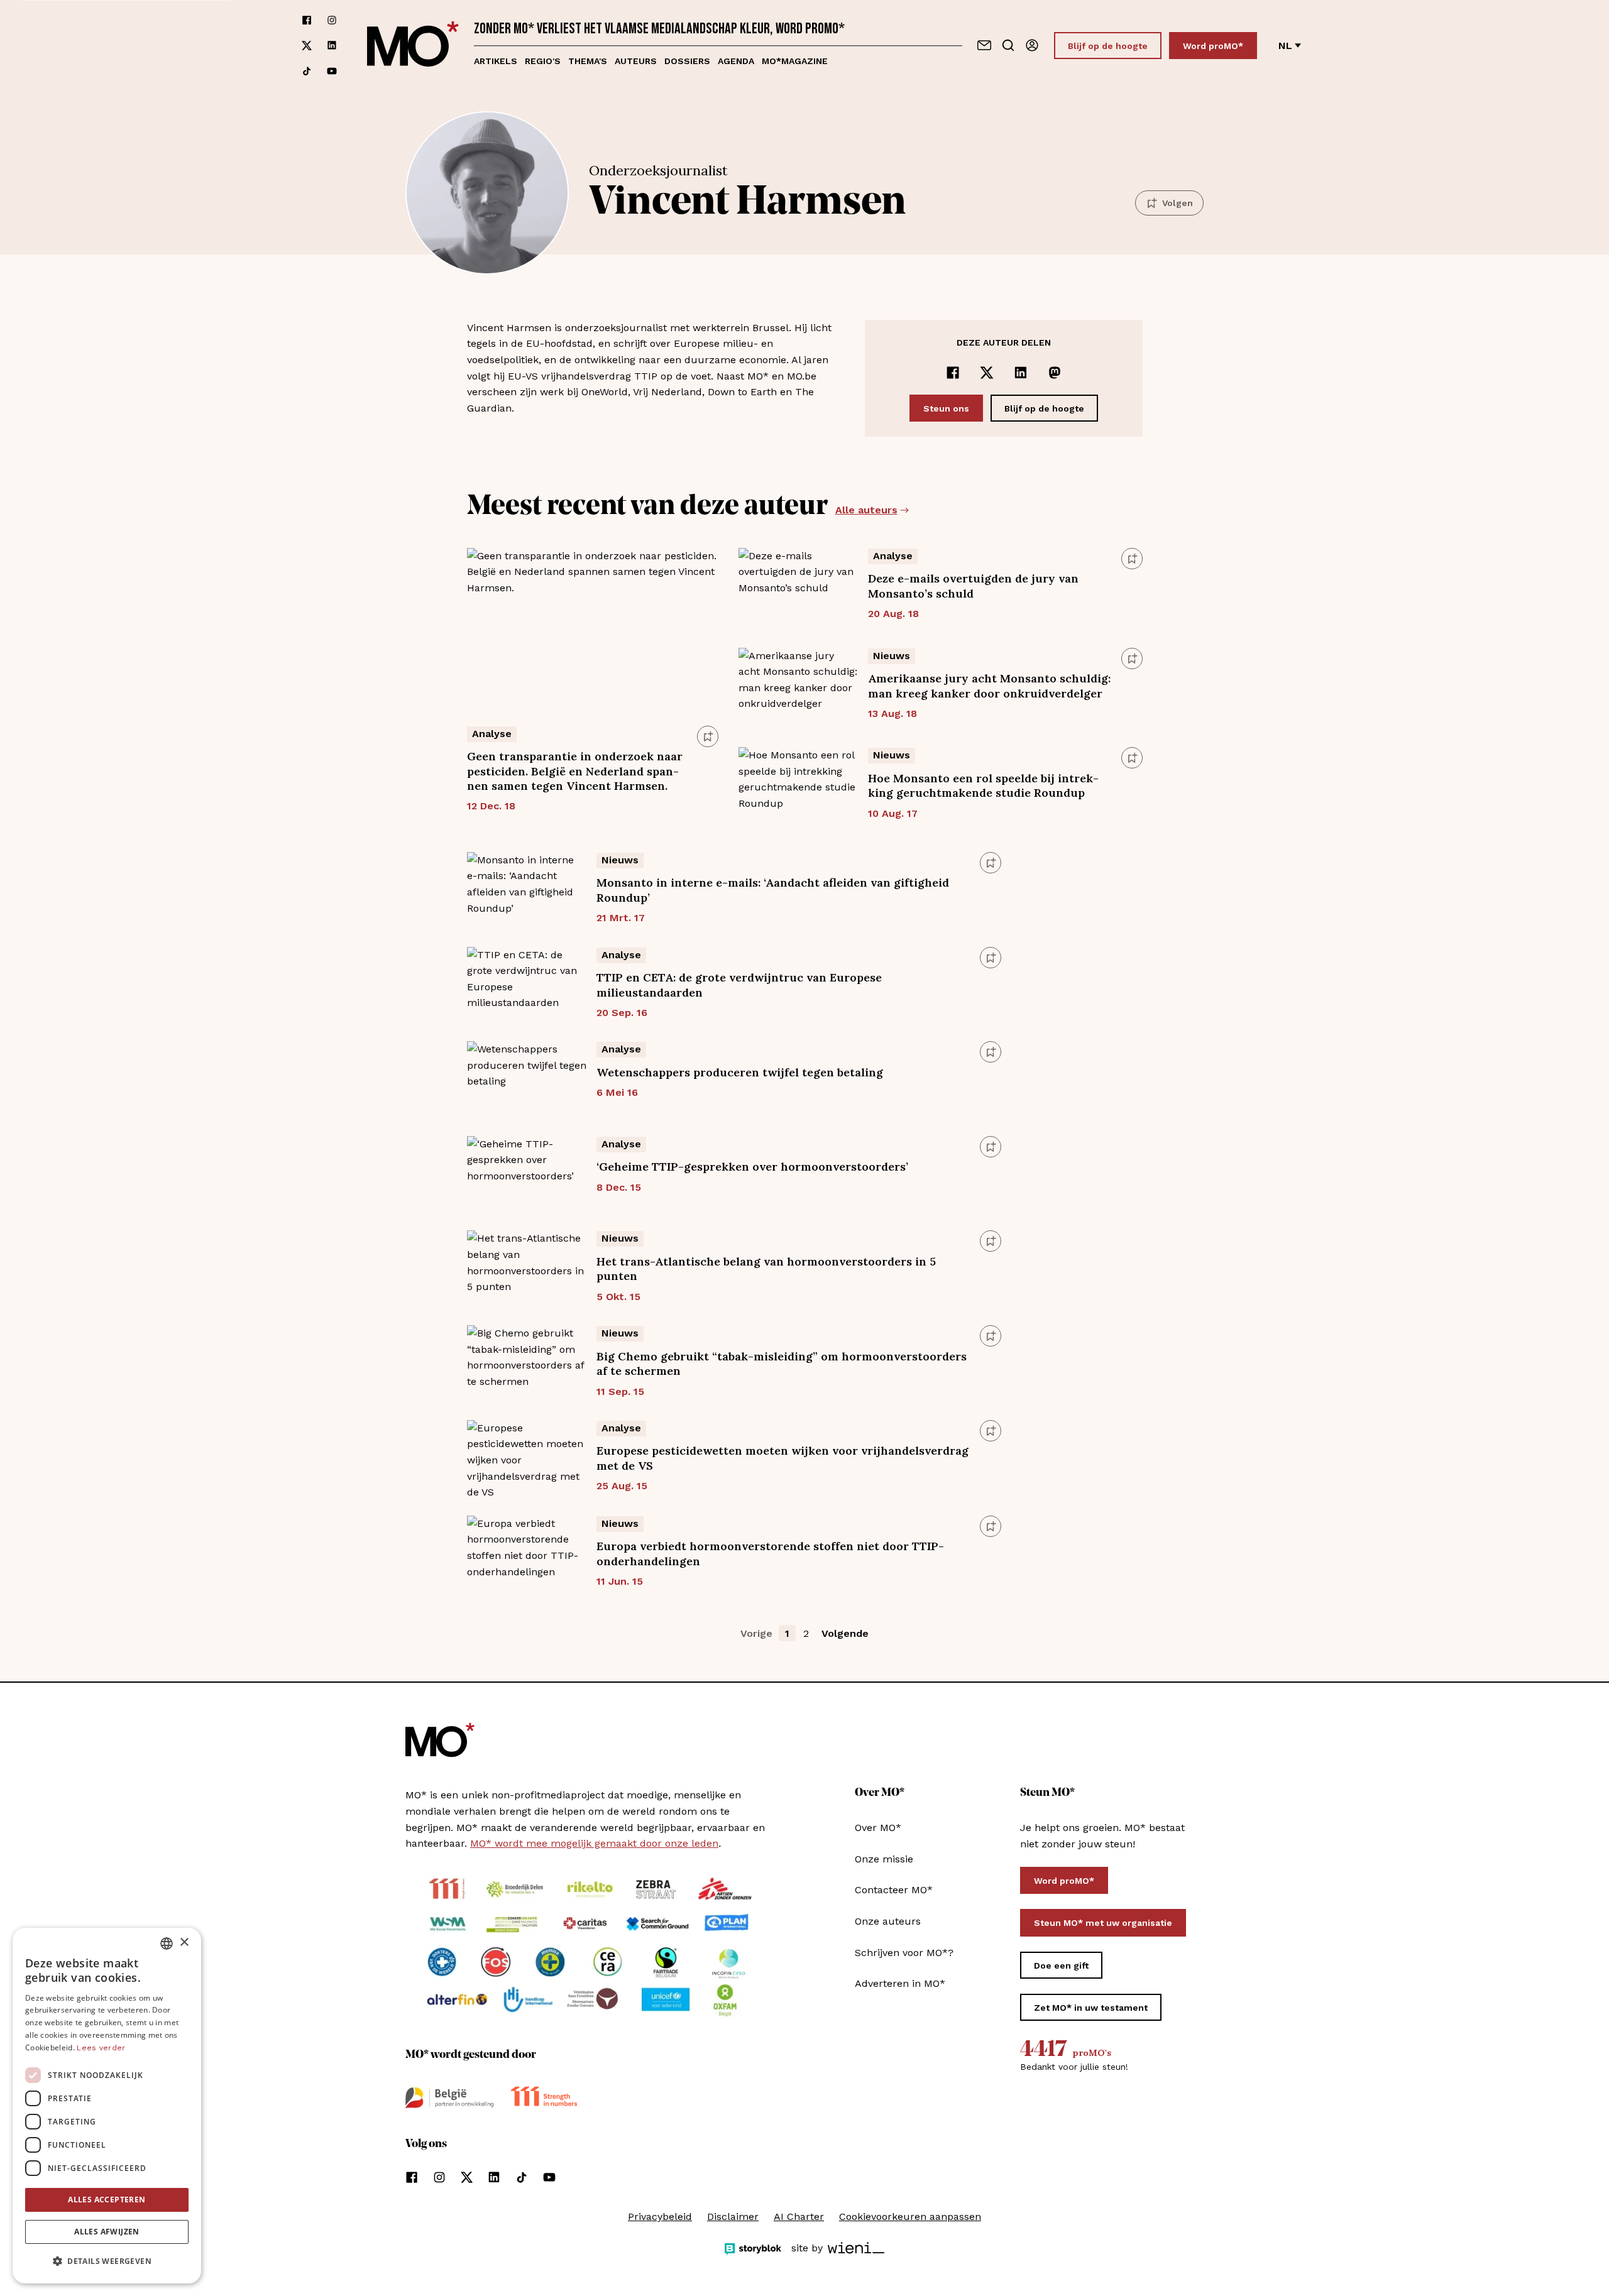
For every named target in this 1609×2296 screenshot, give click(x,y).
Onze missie (884, 1859)
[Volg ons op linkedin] (332, 46)
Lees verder (101, 2048)
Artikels (496, 61)
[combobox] (167, 1943)
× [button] (184, 1943)
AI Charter (799, 2217)
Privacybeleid (660, 2217)
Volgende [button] (845, 1633)
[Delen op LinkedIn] (1021, 373)
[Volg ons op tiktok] (307, 71)
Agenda (736, 61)
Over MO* (878, 1828)
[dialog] (107, 2106)
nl (1285, 46)
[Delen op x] (987, 373)
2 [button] (806, 1633)
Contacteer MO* (894, 1890)
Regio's (543, 61)
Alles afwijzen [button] (107, 2232)
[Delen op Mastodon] (1055, 373)
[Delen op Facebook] (953, 373)
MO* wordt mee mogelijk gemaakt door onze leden (594, 1843)
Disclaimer (733, 2217)
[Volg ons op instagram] (332, 20)
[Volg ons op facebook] (307, 20)
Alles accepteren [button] (107, 2200)
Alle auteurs (866, 510)
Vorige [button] (756, 1633)
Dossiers (687, 61)
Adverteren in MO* (900, 1983)
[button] (107, 2261)
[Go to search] (1008, 45)
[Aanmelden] (1032, 45)
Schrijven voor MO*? (904, 1953)
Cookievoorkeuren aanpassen (910, 2217)
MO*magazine (795, 61)
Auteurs (636, 61)
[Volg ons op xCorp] (307, 46)
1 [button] (787, 1633)
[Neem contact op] (984, 45)
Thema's (588, 61)
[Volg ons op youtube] (332, 71)
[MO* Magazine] (413, 46)
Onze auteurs (888, 1921)
